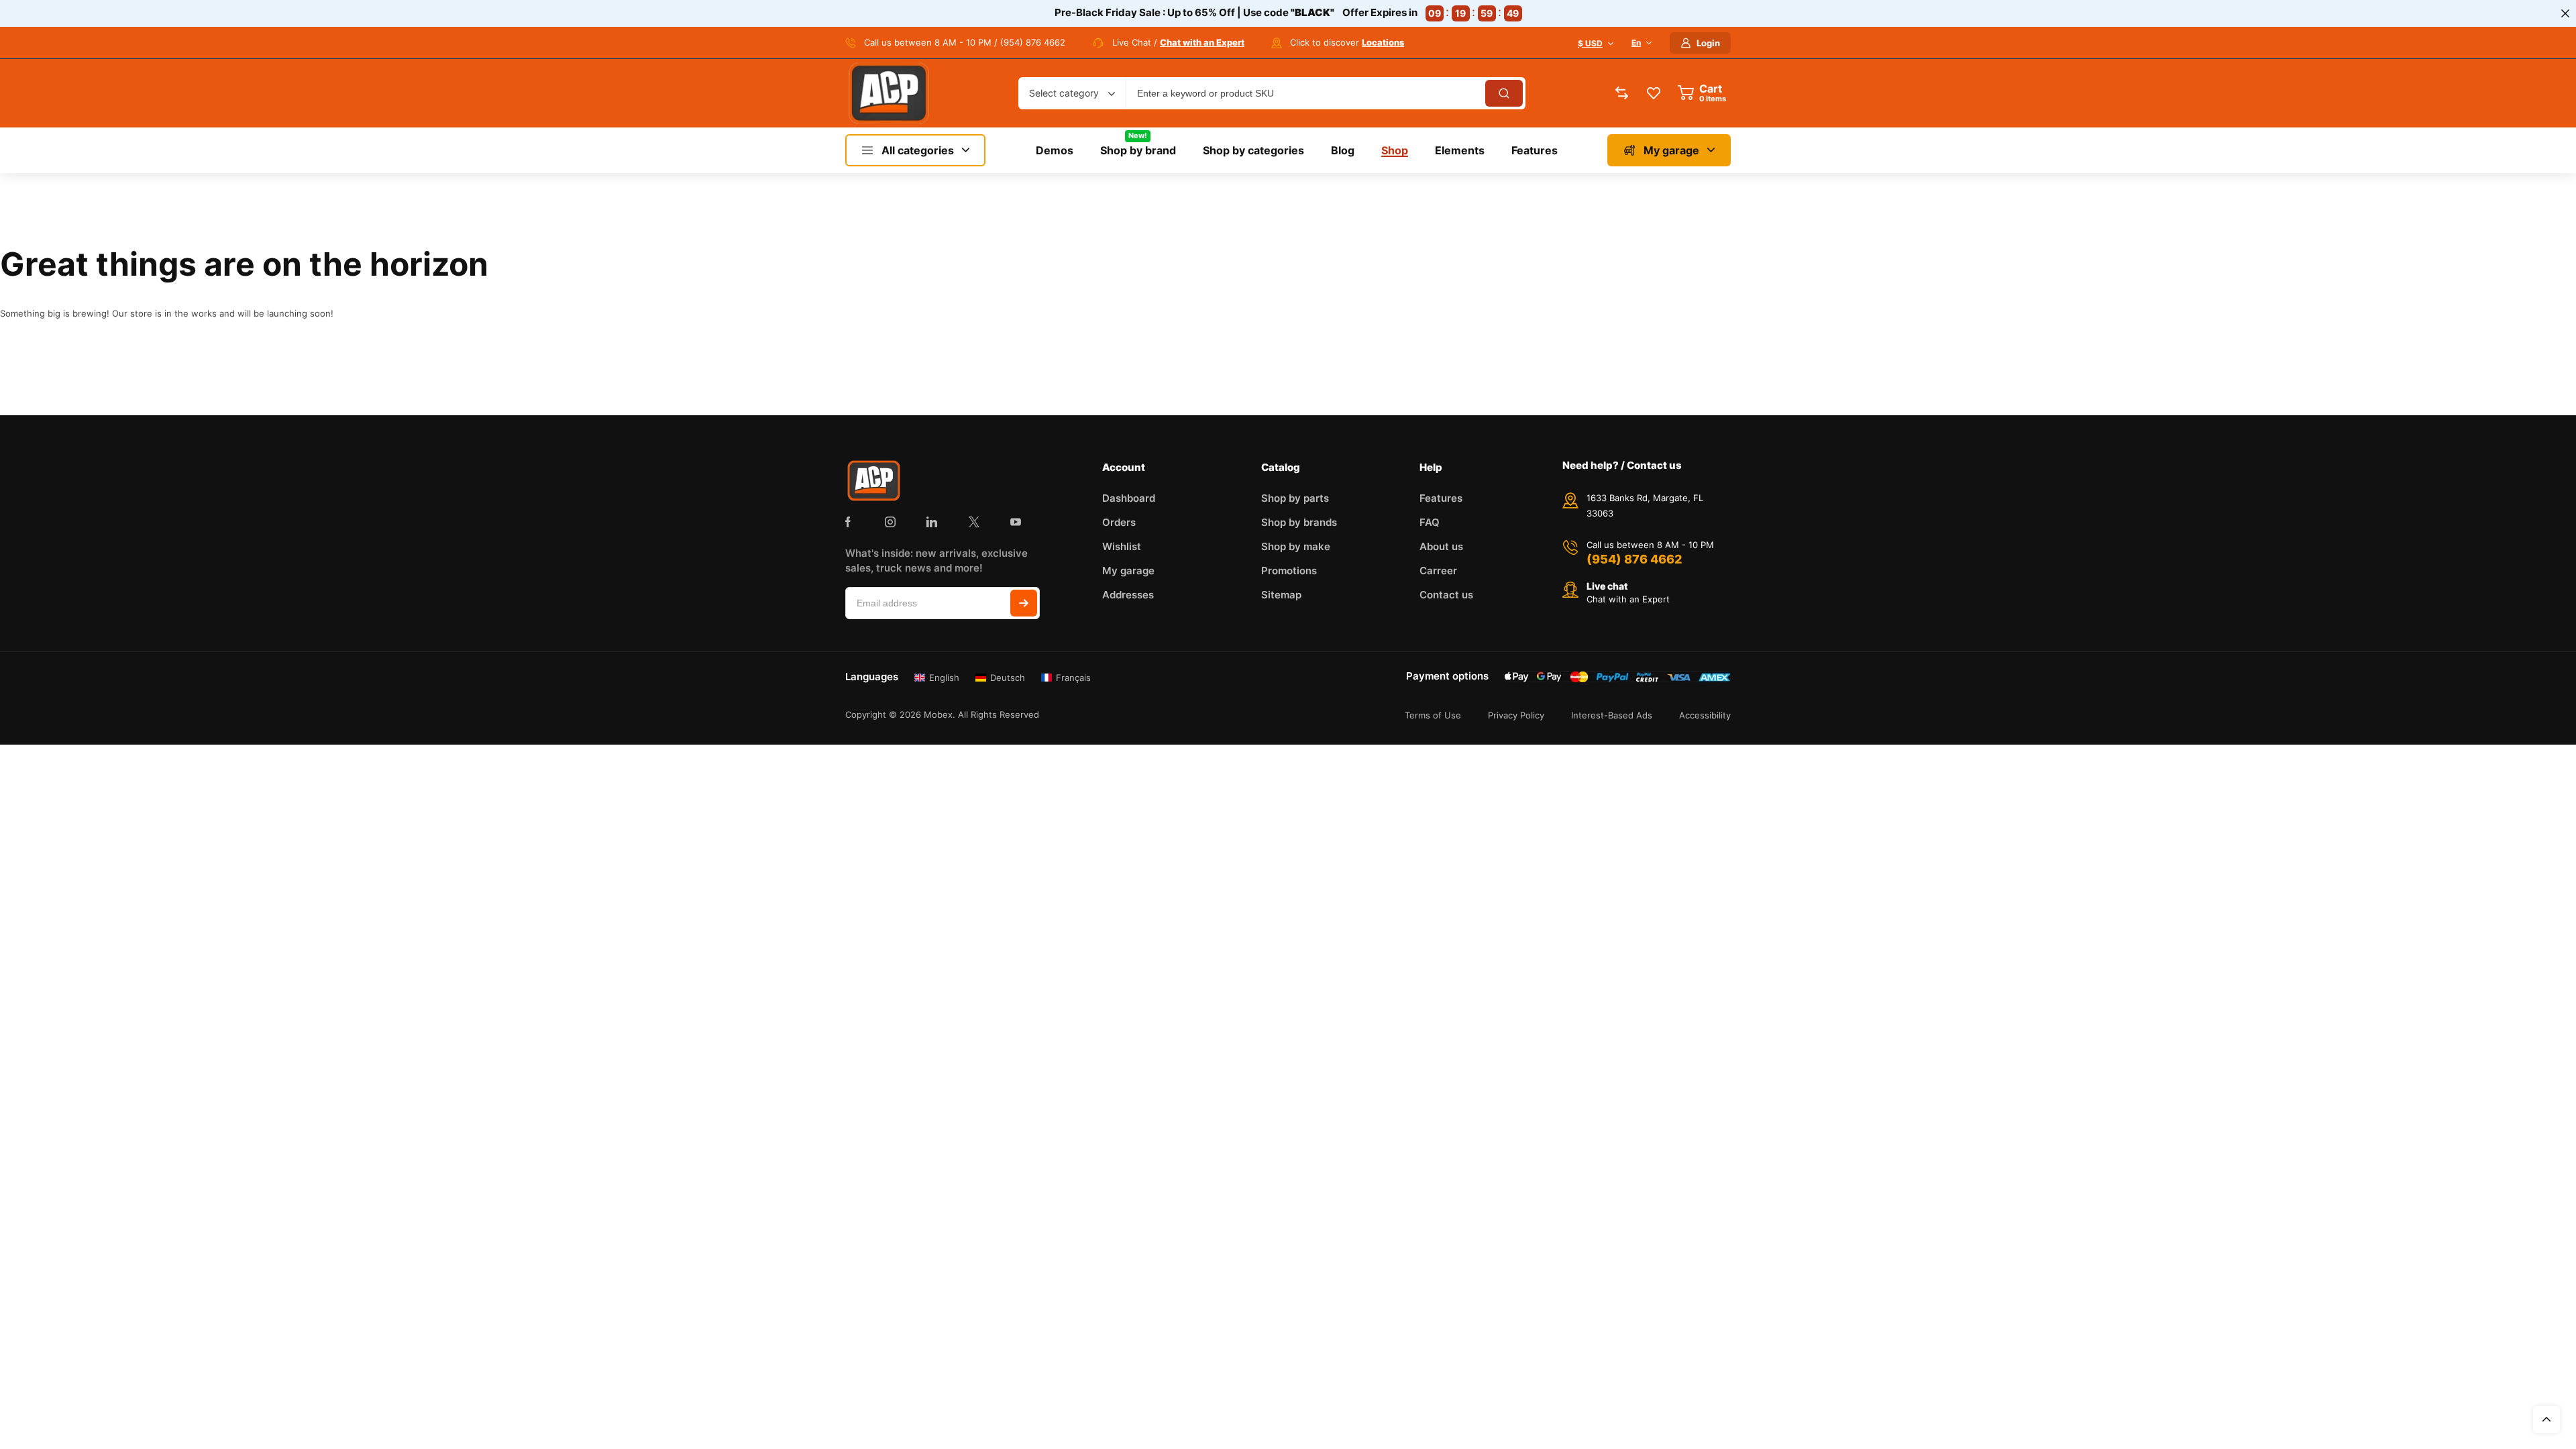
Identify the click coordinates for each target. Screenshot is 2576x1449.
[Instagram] (890, 522)
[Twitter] (974, 522)
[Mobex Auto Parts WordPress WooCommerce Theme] (889, 93)
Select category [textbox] (1064, 93)
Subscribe (1024, 603)
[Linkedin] (932, 522)
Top (2546, 1419)
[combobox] (1072, 93)
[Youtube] (1016, 522)
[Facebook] (848, 522)
